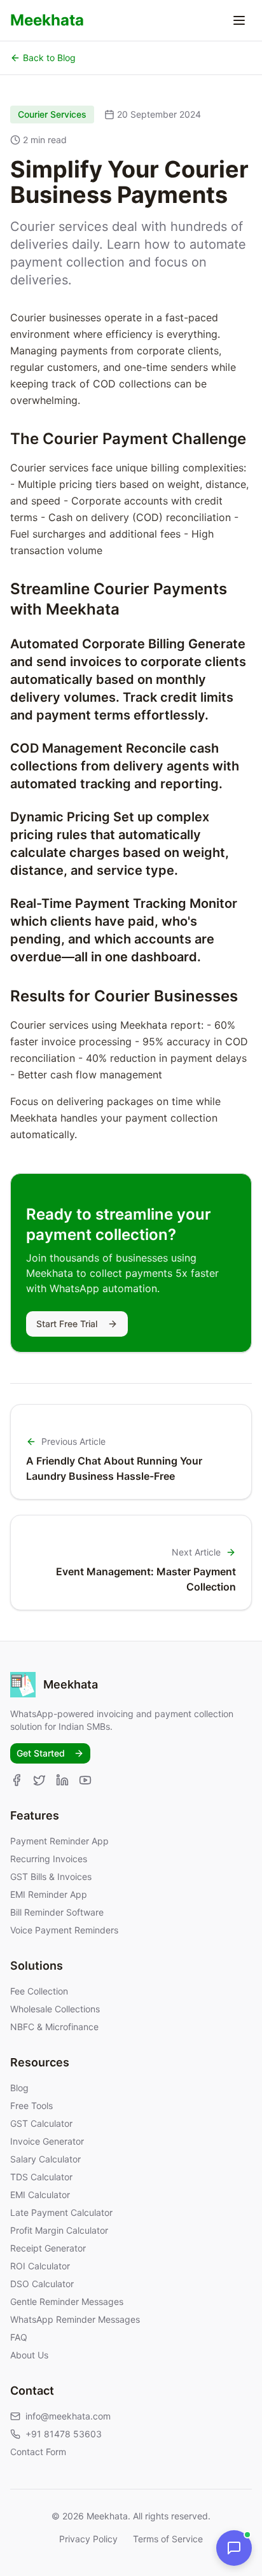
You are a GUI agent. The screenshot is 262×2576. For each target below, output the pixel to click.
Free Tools (31, 2106)
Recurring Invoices (49, 1859)
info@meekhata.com (68, 2416)
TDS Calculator (41, 2177)
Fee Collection (39, 1991)
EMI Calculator (40, 2195)
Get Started (41, 1753)
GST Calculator (41, 2123)
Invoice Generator (47, 2141)
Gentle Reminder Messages (67, 2301)
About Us (29, 2355)
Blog (19, 2088)
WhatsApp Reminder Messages (75, 2319)
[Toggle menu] (239, 20)
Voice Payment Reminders (64, 1930)
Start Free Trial (67, 1324)
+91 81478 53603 (64, 2434)
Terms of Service (168, 2539)
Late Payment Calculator (61, 2212)
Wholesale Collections (55, 2009)
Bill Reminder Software (57, 1912)
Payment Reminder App (59, 1841)
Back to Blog (49, 58)
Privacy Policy (88, 2539)
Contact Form (38, 2452)
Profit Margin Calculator (59, 2230)
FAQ (19, 2337)
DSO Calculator (42, 2284)
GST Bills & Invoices (51, 1876)
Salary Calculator (45, 2159)
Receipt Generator (48, 2248)
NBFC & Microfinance (54, 2027)
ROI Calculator (40, 2266)
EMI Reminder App (49, 1894)
